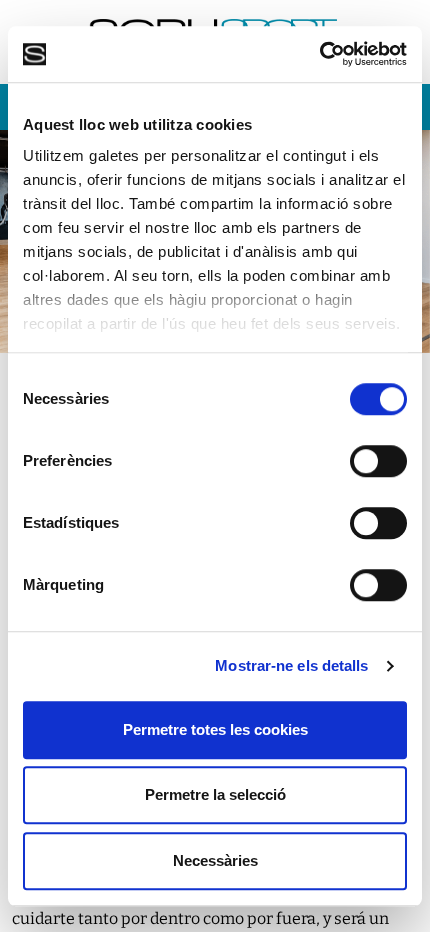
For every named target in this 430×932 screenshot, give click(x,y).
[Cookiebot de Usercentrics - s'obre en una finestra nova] (319, 54)
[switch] (378, 461)
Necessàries (215, 860)
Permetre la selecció (215, 794)
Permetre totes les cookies (215, 729)
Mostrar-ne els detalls (291, 665)
